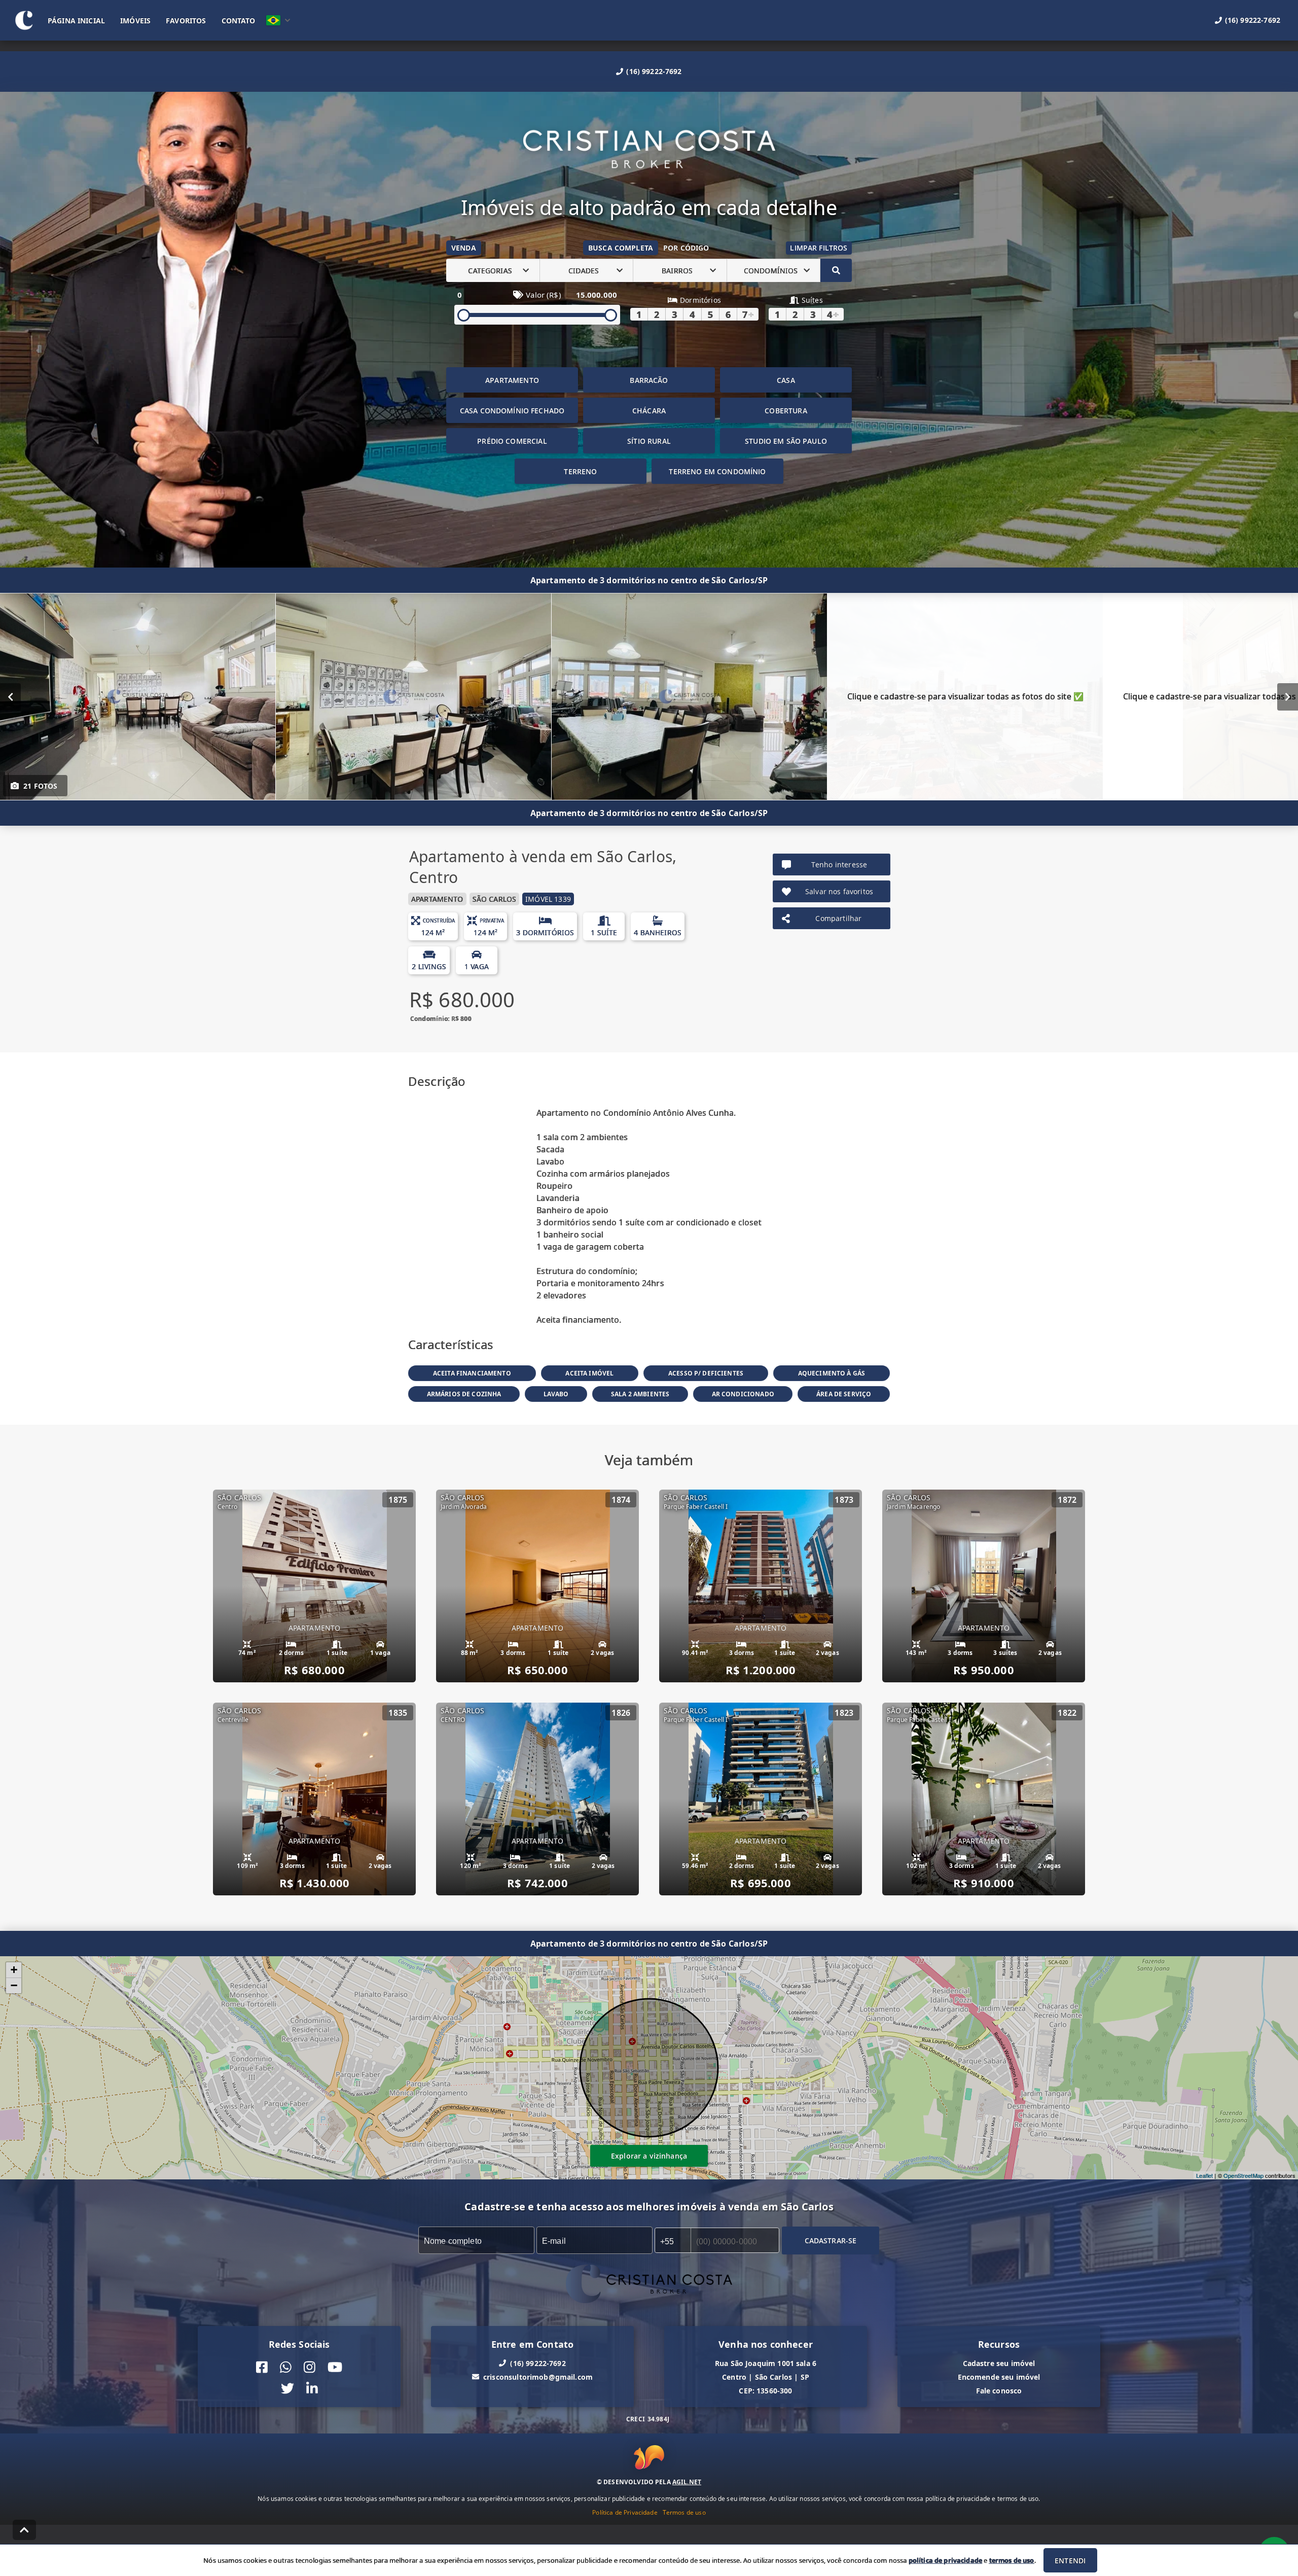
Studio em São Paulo (786, 441)
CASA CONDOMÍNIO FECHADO (512, 411)
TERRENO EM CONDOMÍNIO (717, 471)
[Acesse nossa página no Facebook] (262, 2367)
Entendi (1070, 2561)
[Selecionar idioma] (278, 20)
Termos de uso (684, 2512)
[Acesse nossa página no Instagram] (310, 2367)
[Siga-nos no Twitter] (287, 2389)
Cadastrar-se (831, 2240)
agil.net (687, 2481)
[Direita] (1288, 697)
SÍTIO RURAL (649, 441)
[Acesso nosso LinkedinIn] (312, 2389)
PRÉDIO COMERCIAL (512, 441)
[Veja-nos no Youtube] (335, 2367)
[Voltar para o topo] (24, 2530)
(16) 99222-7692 (654, 71)
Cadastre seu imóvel (999, 2363)
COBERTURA (786, 411)
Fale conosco (999, 2391)
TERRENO (580, 471)
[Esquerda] (10, 697)
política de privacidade (945, 2560)
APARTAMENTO (512, 380)
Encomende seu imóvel (999, 2377)
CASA (786, 380)
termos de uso (1012, 2560)
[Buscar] (836, 270)
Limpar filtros (819, 248)
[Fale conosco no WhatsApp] (286, 2367)
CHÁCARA (649, 411)
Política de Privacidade (625, 2512)
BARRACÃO (649, 380)
